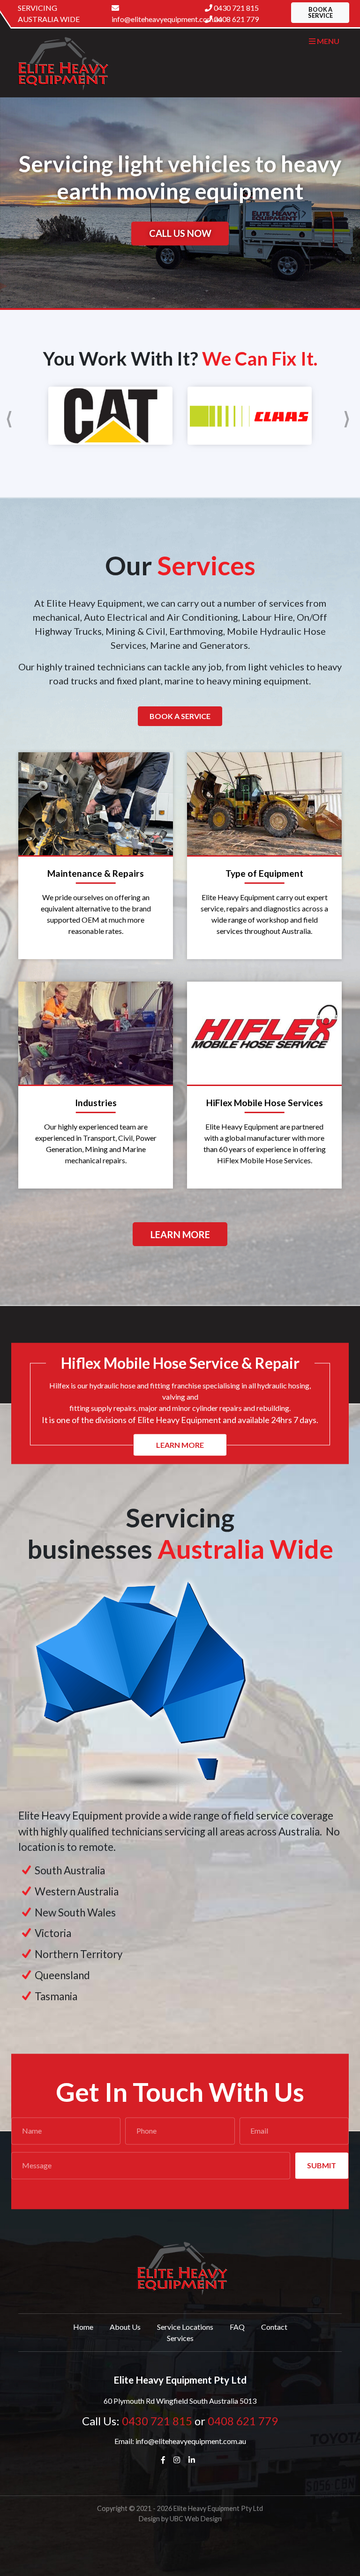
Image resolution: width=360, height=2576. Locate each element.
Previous (11, 416)
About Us (125, 2327)
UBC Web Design (196, 2519)
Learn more (180, 1444)
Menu (327, 41)
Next (349, 416)
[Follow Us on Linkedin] (194, 2460)
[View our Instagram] (179, 2460)
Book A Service (180, 716)
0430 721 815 (236, 8)
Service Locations (185, 2327)
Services (180, 2338)
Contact (274, 2327)
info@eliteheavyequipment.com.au (155, 19)
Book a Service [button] (320, 12)
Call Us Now (180, 234)
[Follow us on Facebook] (165, 2460)
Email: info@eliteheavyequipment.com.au (180, 2441)
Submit (322, 2165)
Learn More (180, 1234)
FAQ (237, 2327)
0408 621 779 (236, 19)
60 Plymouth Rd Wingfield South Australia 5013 (180, 2401)
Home (83, 2327)
